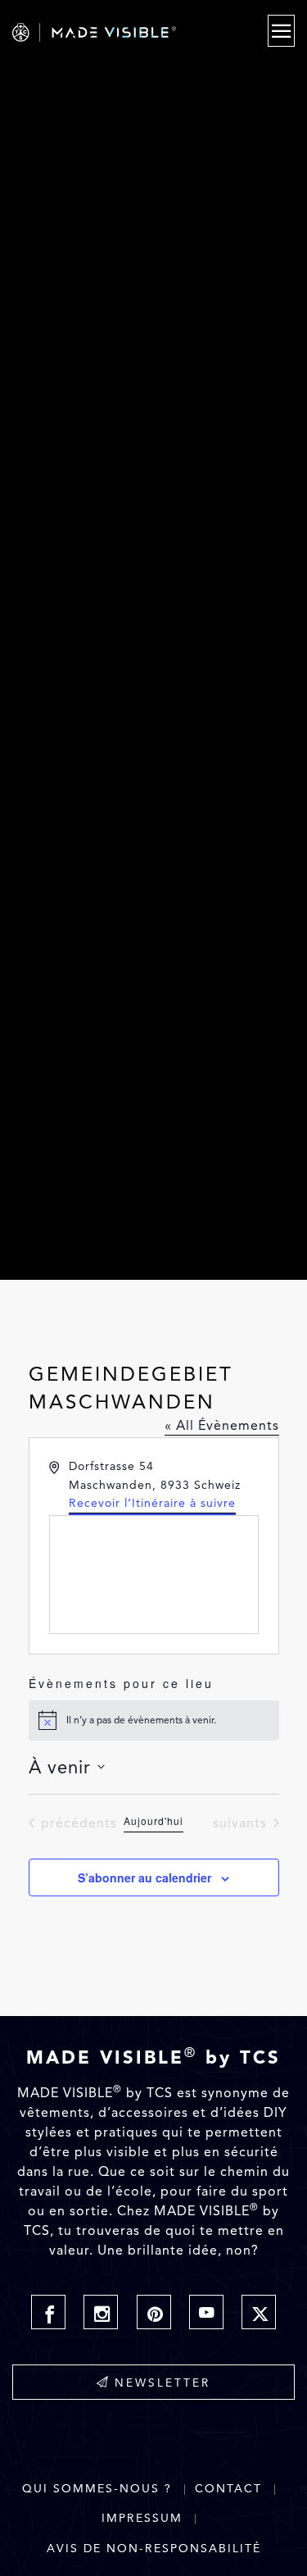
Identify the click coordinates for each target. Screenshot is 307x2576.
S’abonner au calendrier (144, 1877)
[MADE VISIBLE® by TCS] (112, 32)
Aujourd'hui (153, 1821)
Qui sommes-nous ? (97, 2489)
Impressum (142, 2518)
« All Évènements (222, 1425)
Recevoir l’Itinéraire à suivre (152, 1503)
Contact (228, 2489)
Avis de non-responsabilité (154, 2549)
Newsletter (163, 2383)
